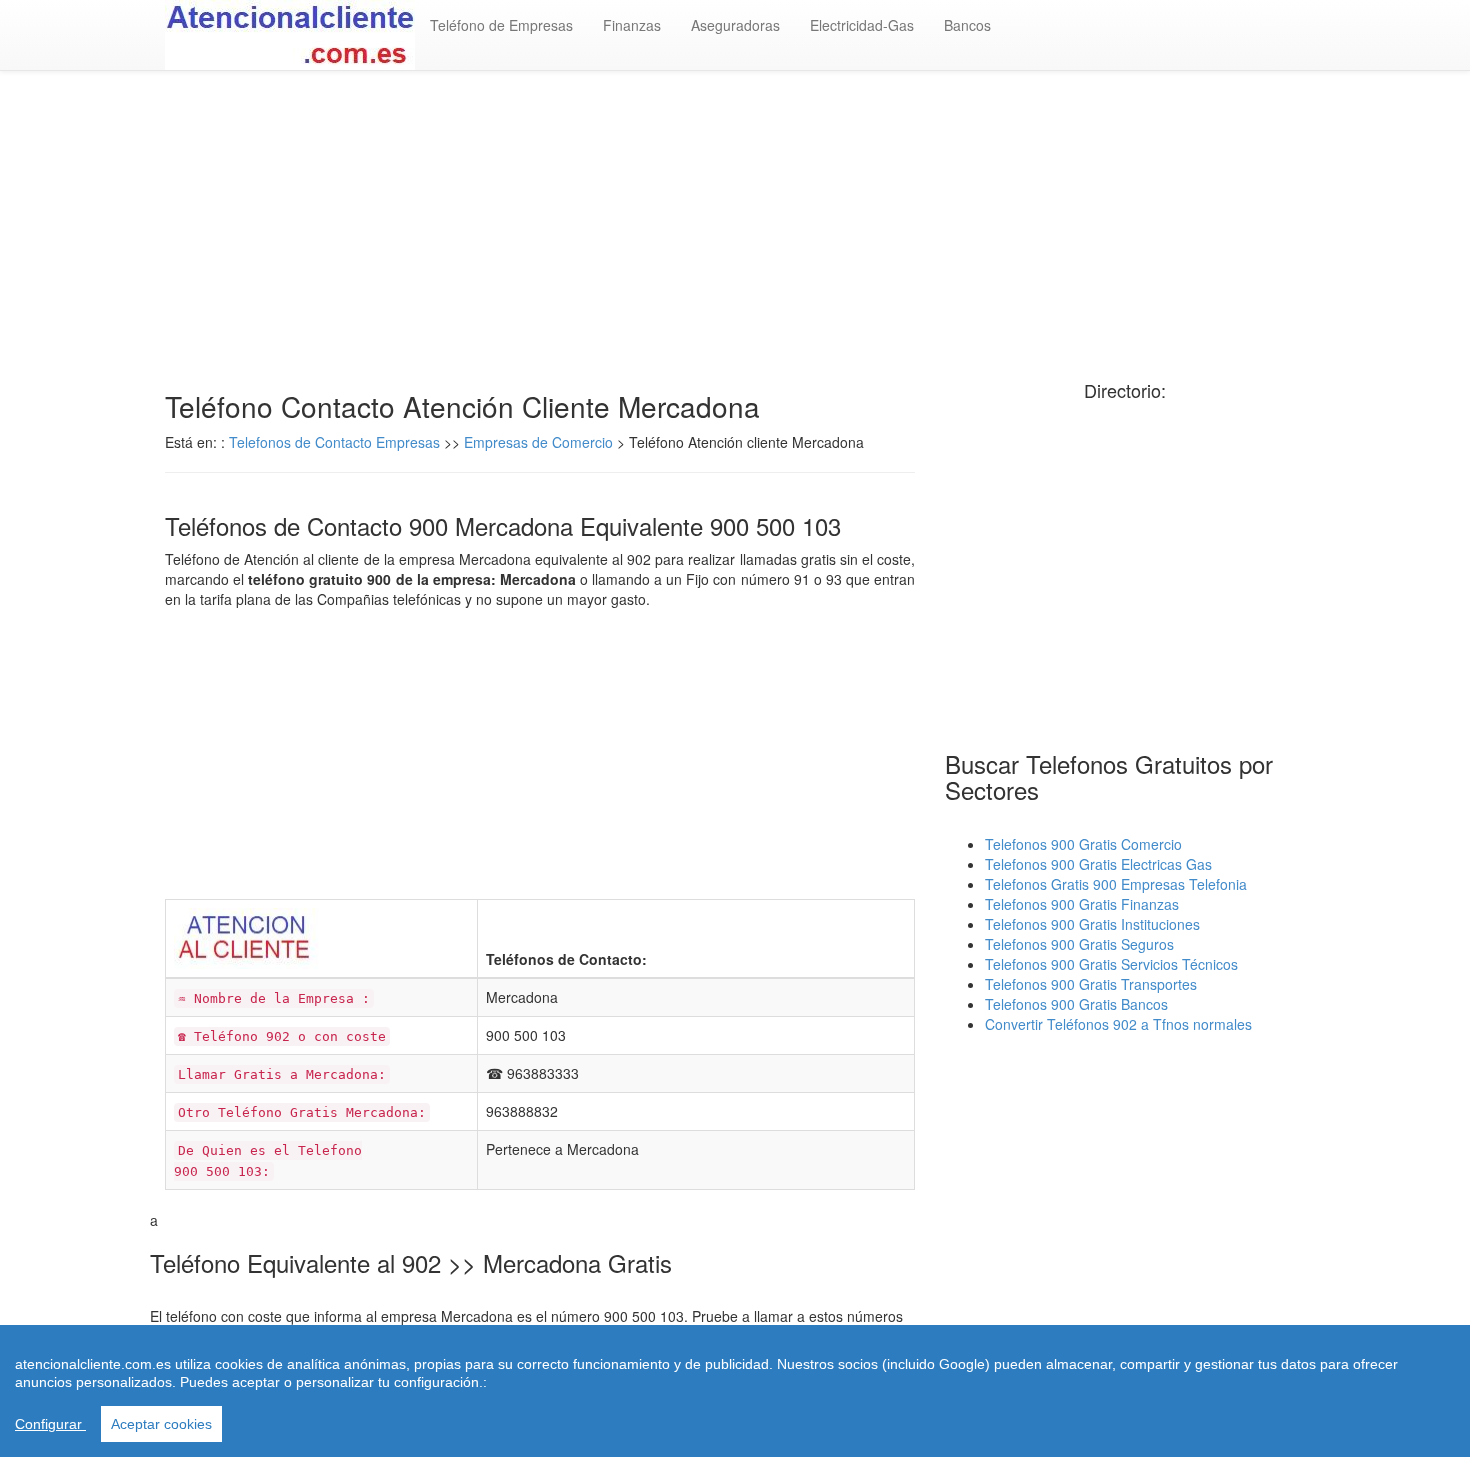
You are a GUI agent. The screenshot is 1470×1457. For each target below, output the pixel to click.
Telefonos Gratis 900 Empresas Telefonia (1116, 884)
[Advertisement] (735, 231)
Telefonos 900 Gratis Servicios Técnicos (1111, 964)
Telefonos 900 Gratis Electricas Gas (1098, 864)
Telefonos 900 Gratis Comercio (1083, 844)
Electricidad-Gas (862, 25)
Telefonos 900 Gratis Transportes (1091, 984)
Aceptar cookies (161, 1424)
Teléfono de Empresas (501, 25)
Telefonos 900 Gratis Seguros (1079, 944)
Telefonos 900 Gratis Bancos (1076, 1004)
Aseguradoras (735, 25)
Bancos (967, 25)
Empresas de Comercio (538, 442)
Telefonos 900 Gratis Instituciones (1092, 924)
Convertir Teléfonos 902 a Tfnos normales (1118, 1024)
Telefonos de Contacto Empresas (336, 442)
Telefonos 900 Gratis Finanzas (1082, 904)
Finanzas (632, 25)
